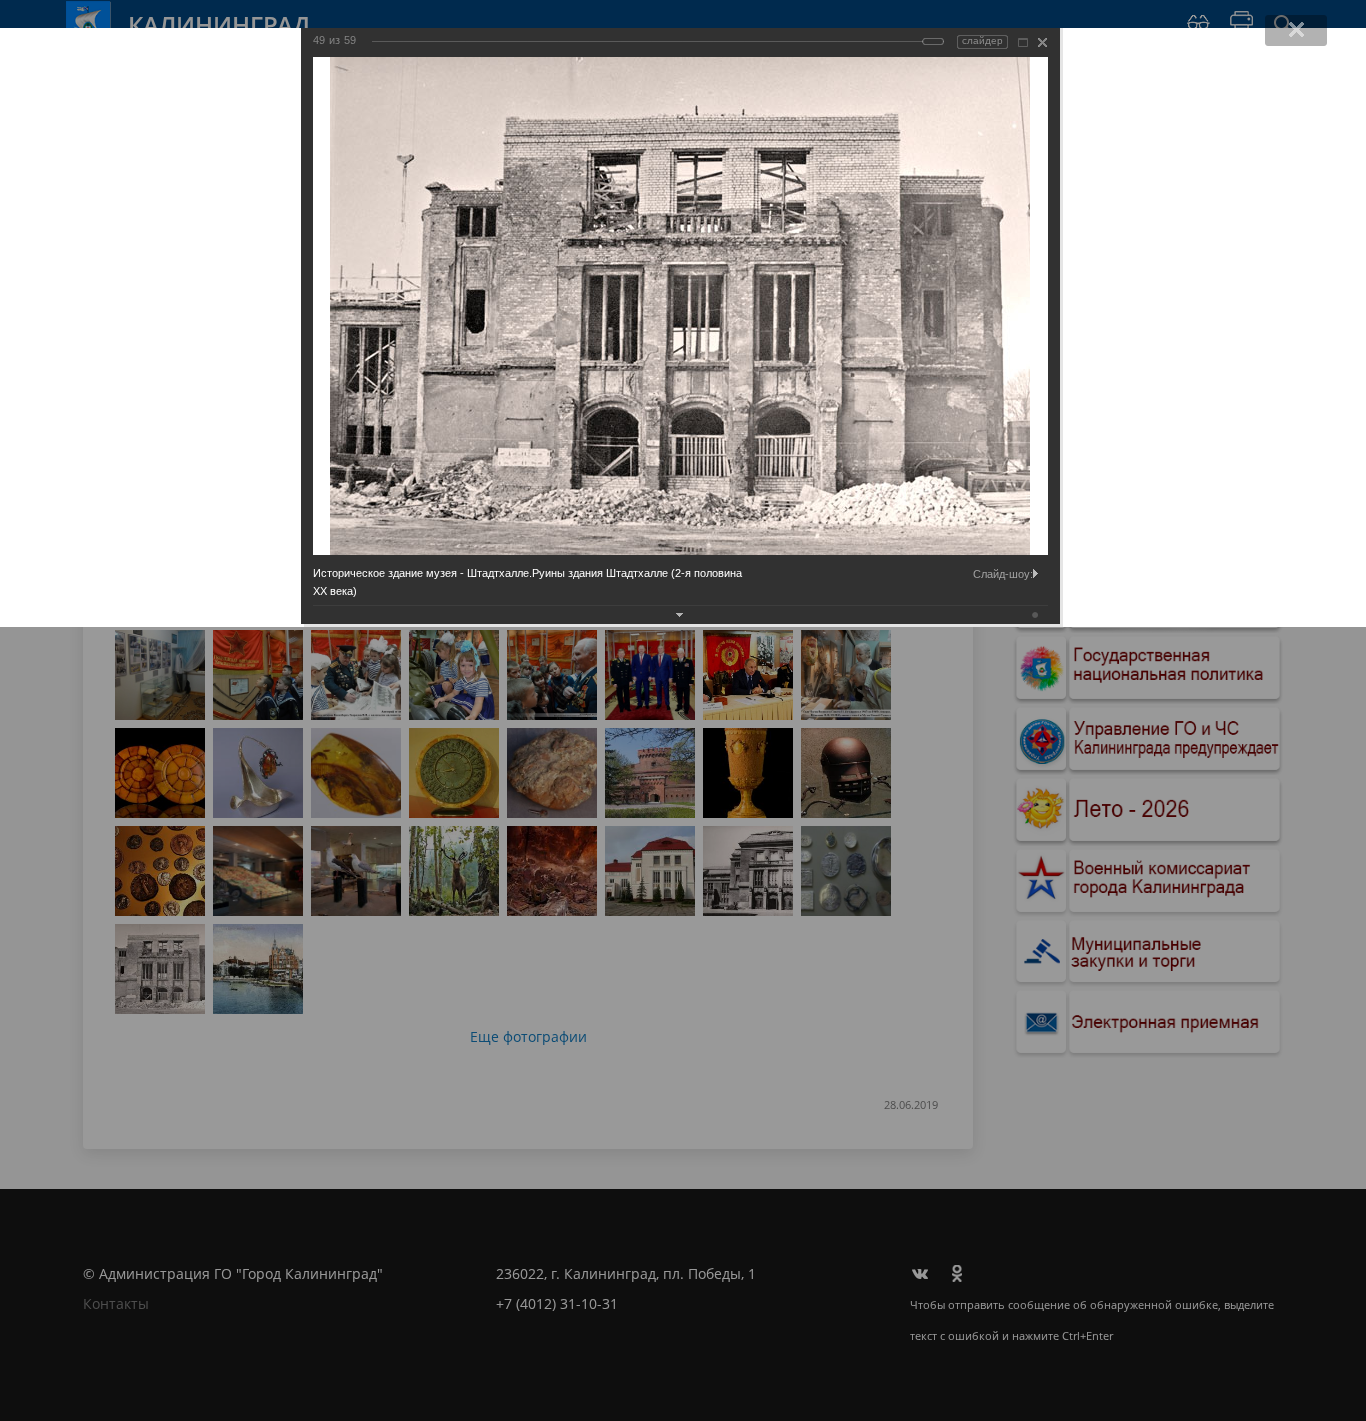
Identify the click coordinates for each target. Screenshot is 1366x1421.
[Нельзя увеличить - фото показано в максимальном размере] (1023, 42)
